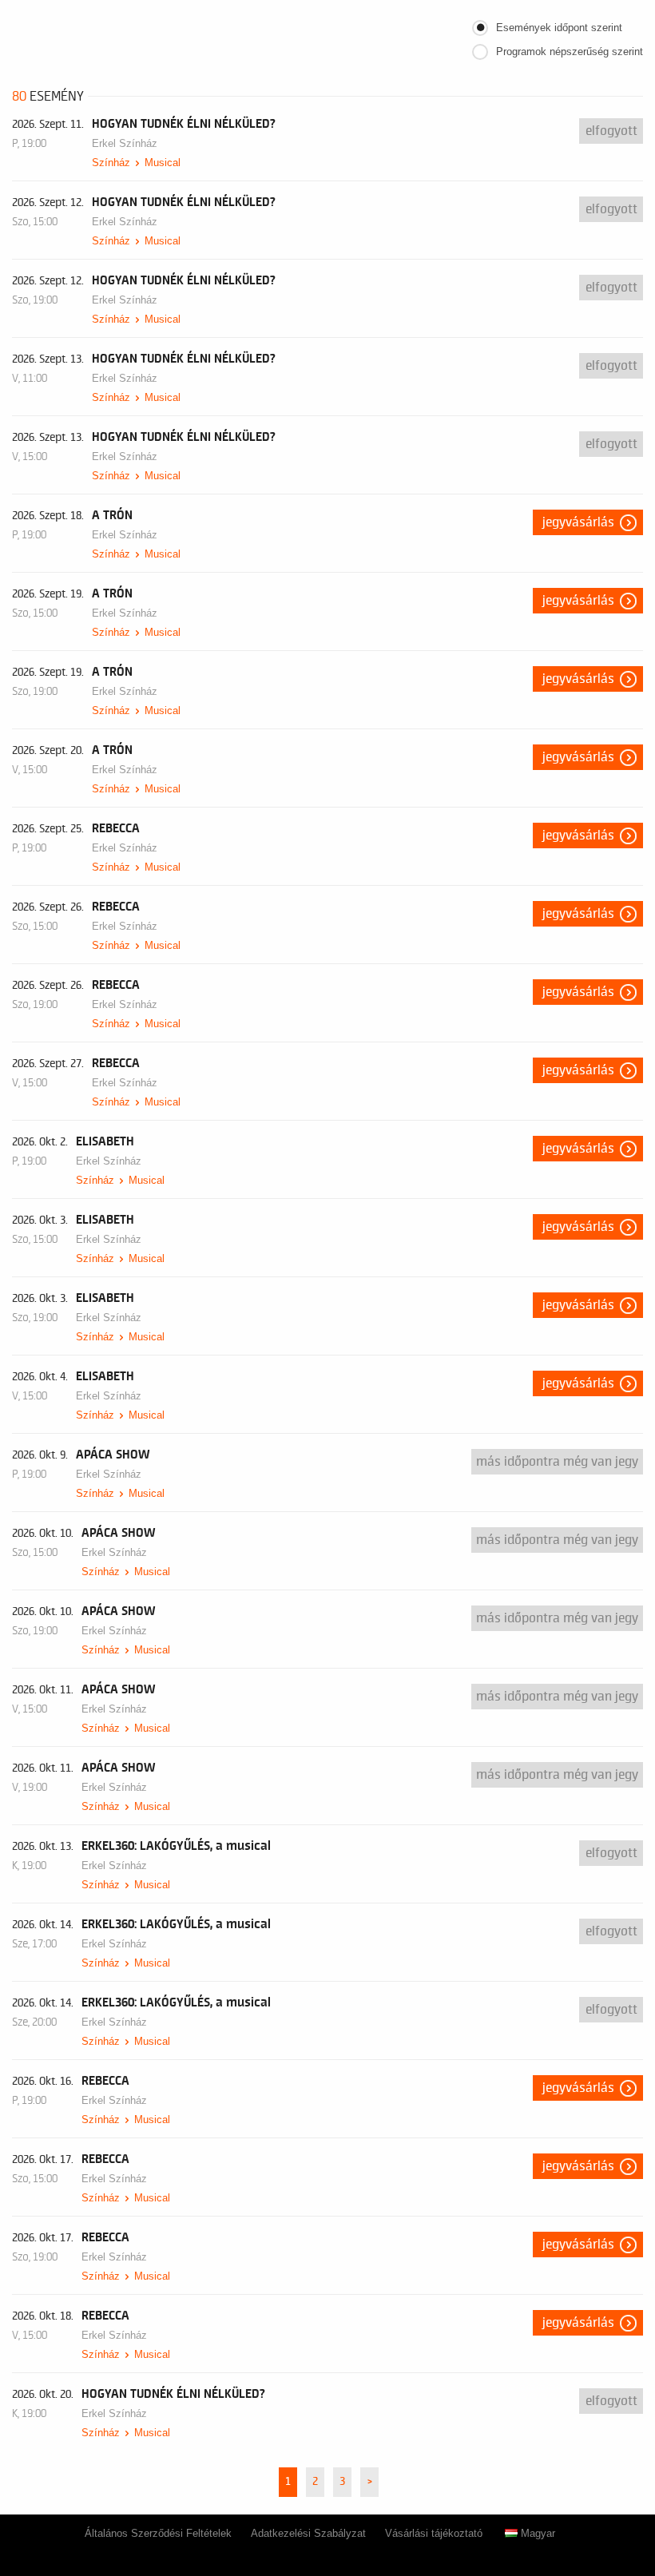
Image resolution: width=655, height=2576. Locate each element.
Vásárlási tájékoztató (434, 2533)
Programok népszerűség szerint (570, 52)
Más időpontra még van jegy (557, 1462)
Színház (111, 163)
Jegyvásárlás (578, 522)
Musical (163, 163)
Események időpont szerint (559, 28)
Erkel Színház (125, 143)
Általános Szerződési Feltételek (158, 2533)
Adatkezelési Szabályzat (308, 2533)
